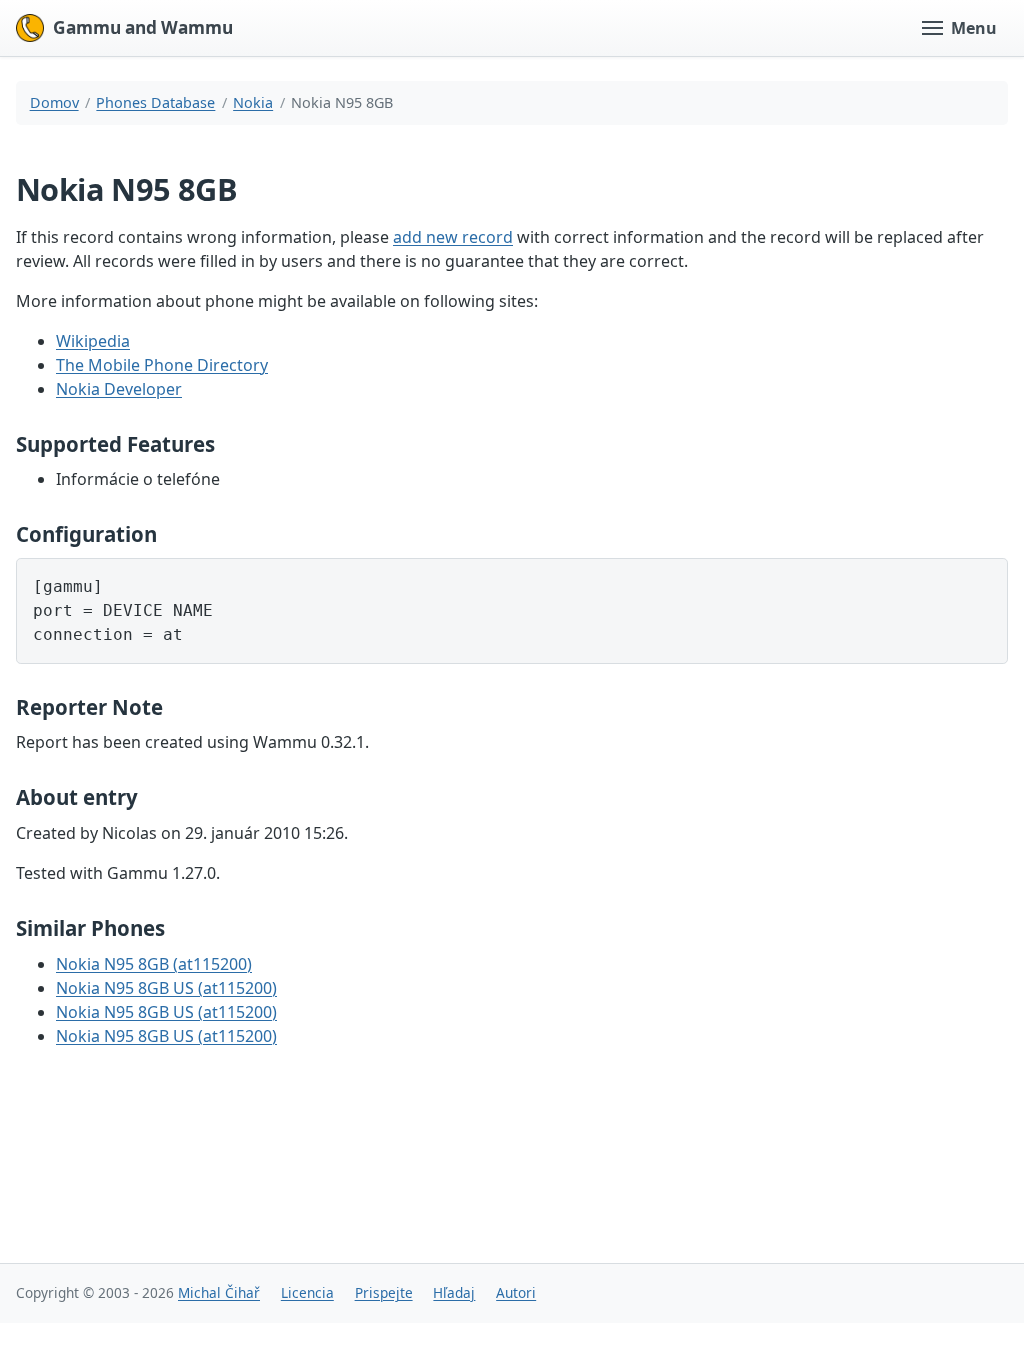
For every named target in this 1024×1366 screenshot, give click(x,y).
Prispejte (384, 1292)
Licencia (307, 1292)
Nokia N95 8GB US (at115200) (166, 988)
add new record (453, 237)
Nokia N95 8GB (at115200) (154, 964)
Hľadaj (454, 1292)
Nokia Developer (119, 389)
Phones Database (155, 102)
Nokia (253, 102)
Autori (516, 1292)
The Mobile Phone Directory (162, 365)
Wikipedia (93, 341)
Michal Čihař (219, 1292)
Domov (54, 102)
